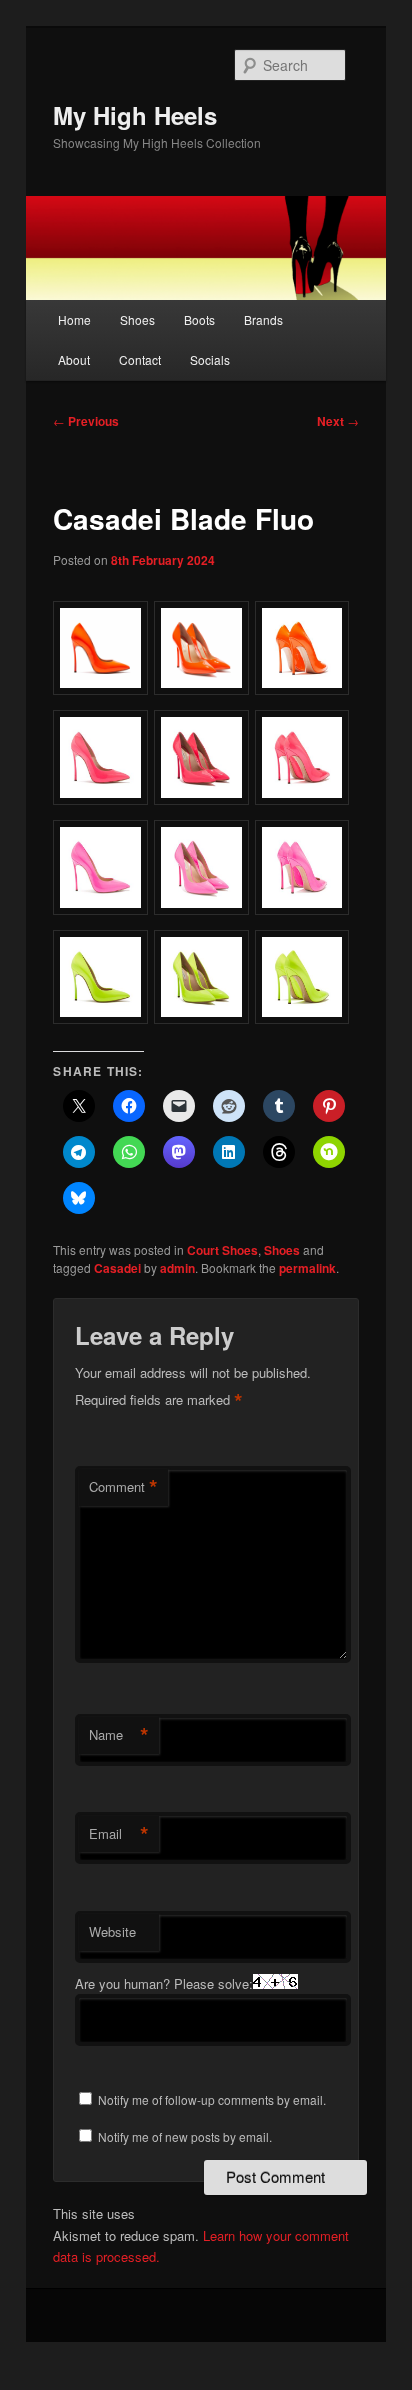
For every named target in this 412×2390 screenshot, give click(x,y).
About (74, 359)
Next (338, 421)
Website (112, 1931)
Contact (140, 359)
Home (74, 319)
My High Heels (135, 115)
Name (119, 1735)
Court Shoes (222, 1250)
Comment (123, 1487)
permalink (307, 1268)
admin (177, 1268)
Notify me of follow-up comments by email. (212, 2099)
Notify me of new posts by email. (185, 2136)
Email (119, 1834)
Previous (86, 421)
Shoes (137, 319)
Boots (199, 319)
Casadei (117, 1268)
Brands (263, 319)
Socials (210, 359)
